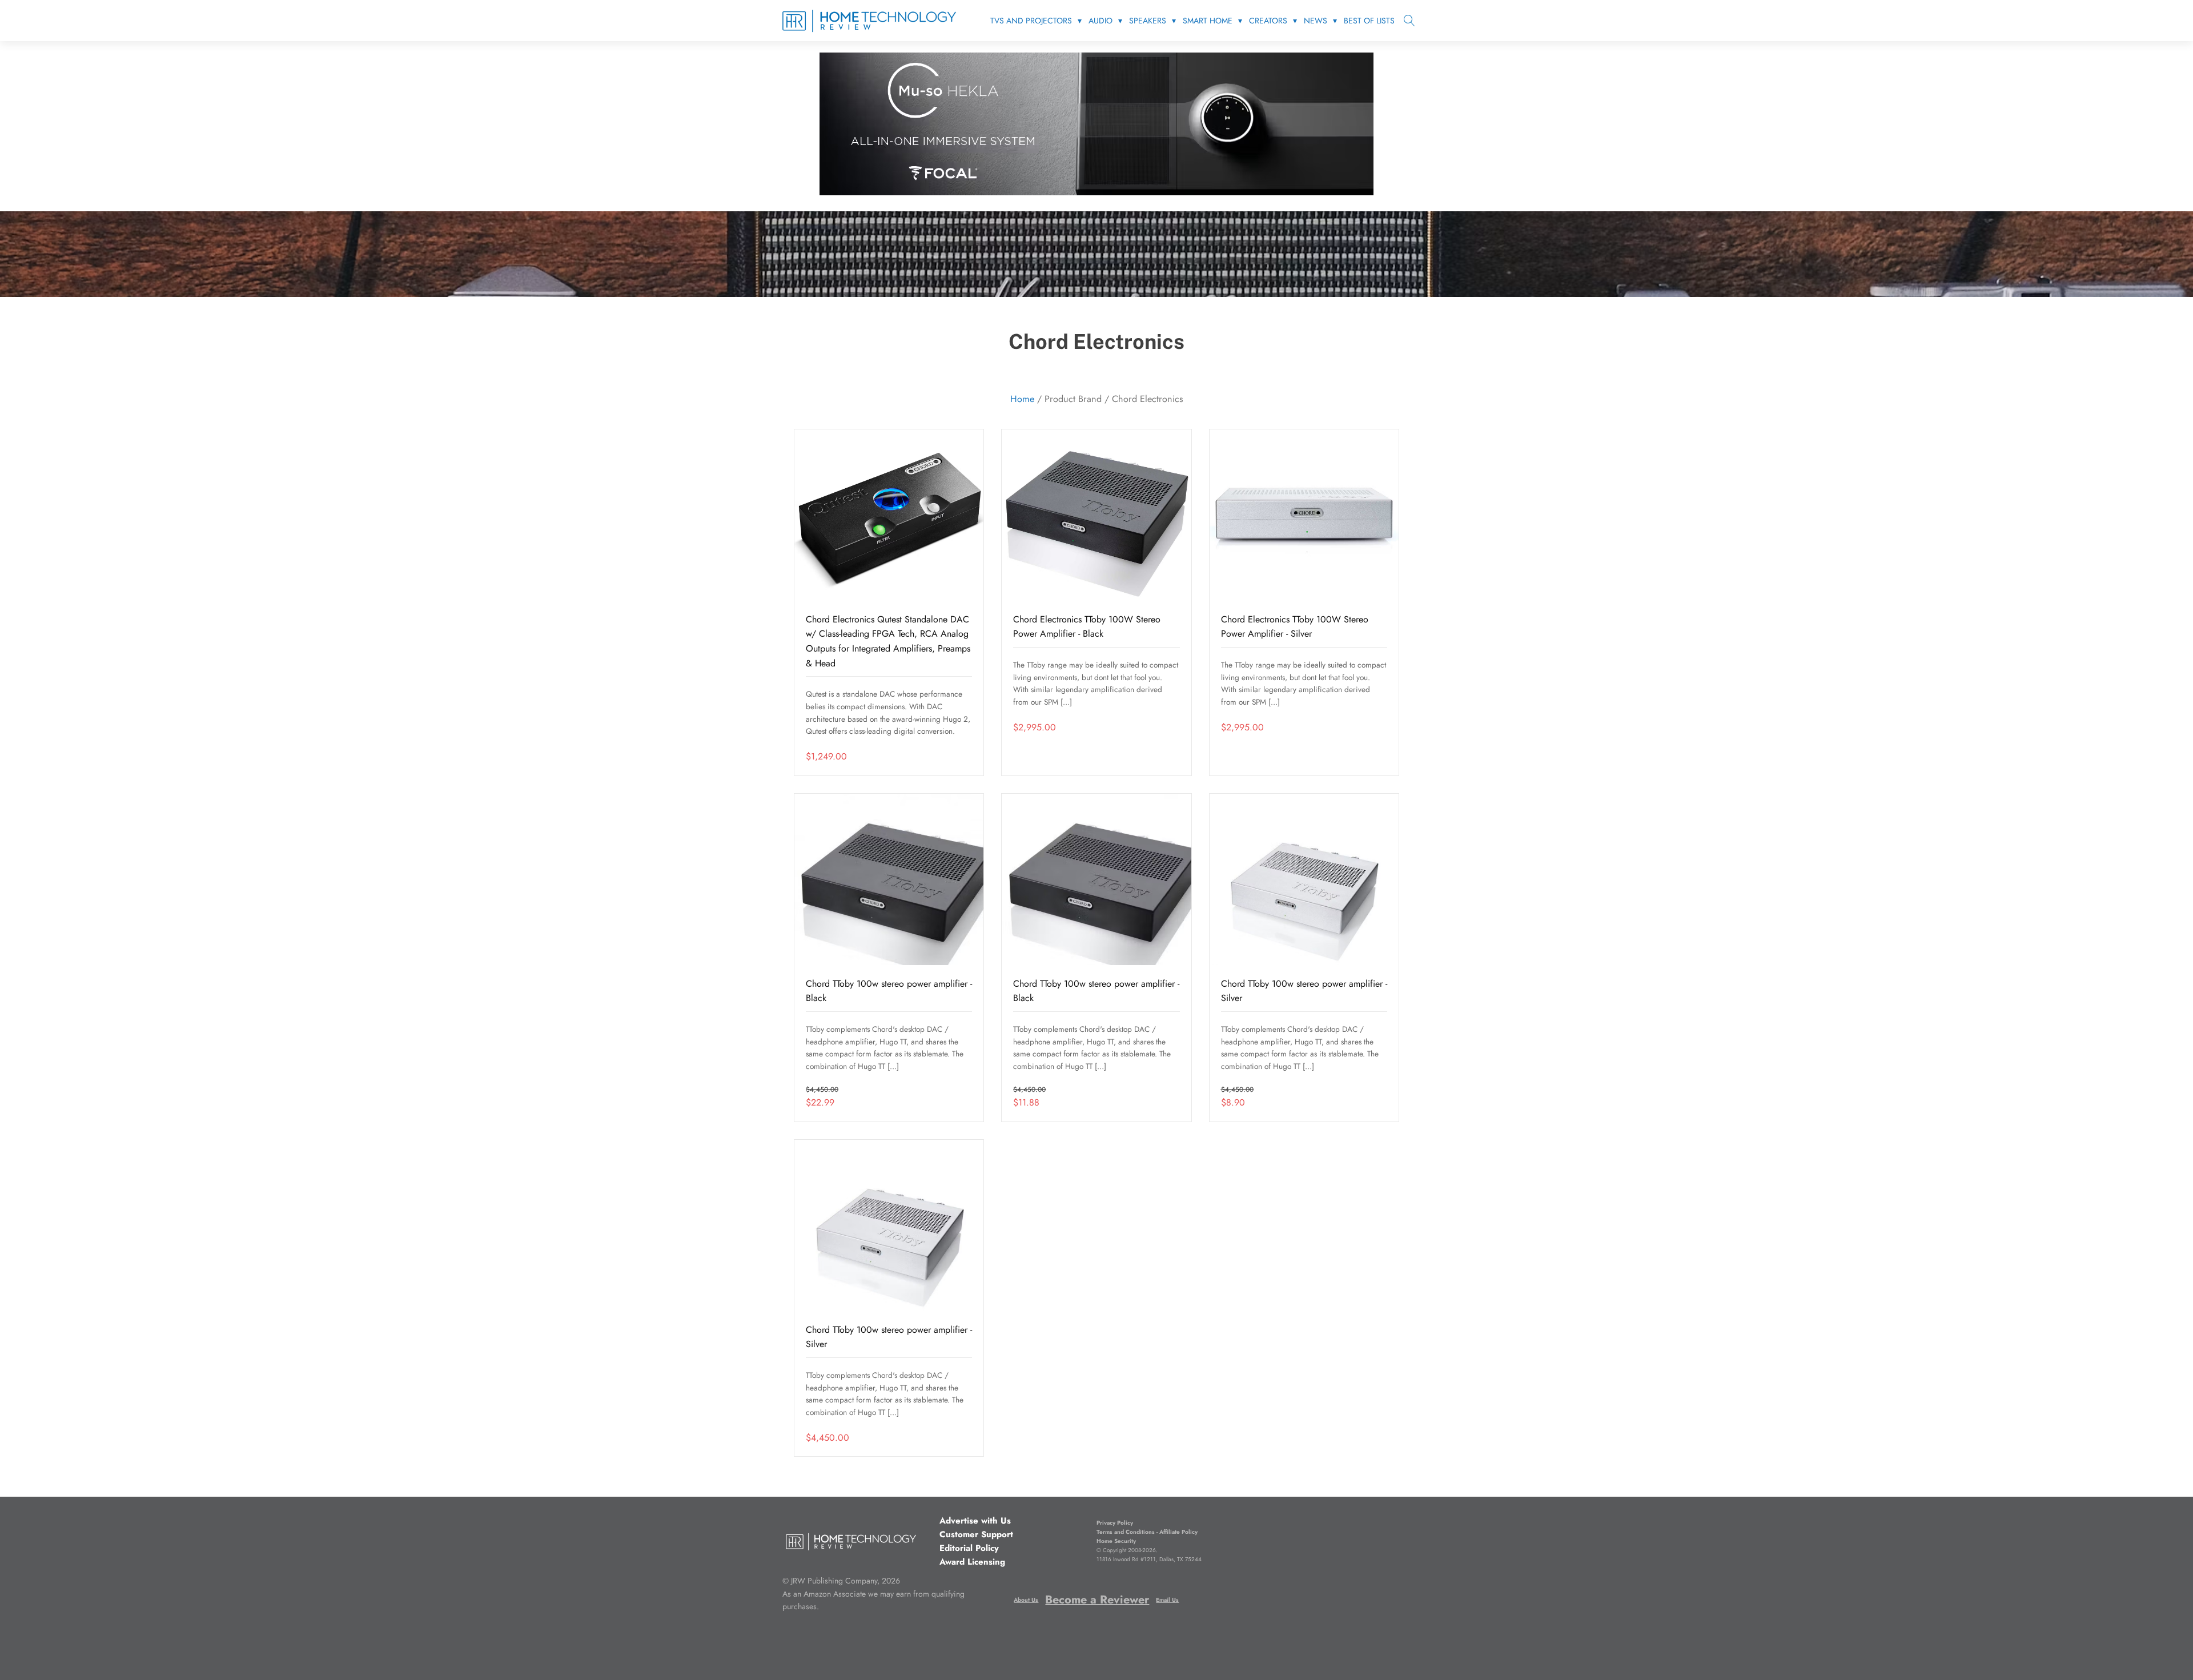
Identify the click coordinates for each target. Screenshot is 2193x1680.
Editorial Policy (969, 1548)
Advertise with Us (975, 1521)
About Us (1026, 1600)
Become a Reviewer (1097, 1600)
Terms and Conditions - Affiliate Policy (1147, 1532)
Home (1022, 399)
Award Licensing (972, 1562)
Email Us (1167, 1600)
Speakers (1148, 21)
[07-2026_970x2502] (1096, 192)
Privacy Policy (1115, 1523)
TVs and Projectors (1031, 21)
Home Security (1116, 1541)
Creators (1268, 21)
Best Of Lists (1369, 21)
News (1316, 21)
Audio (1100, 21)
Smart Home (1208, 21)
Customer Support (976, 1534)
